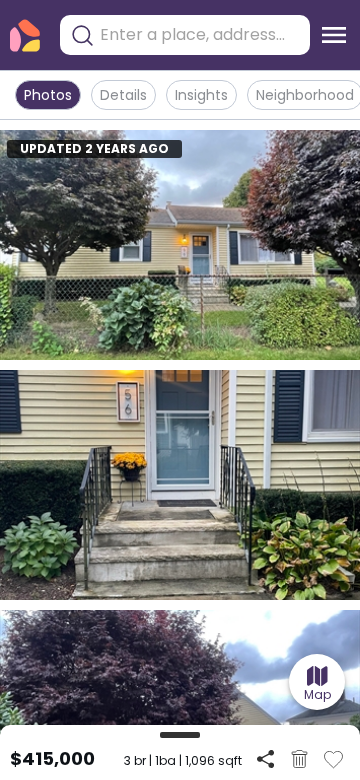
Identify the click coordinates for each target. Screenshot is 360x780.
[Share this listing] (265, 758)
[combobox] (200, 35)
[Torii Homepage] (25, 35)
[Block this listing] (299, 759)
